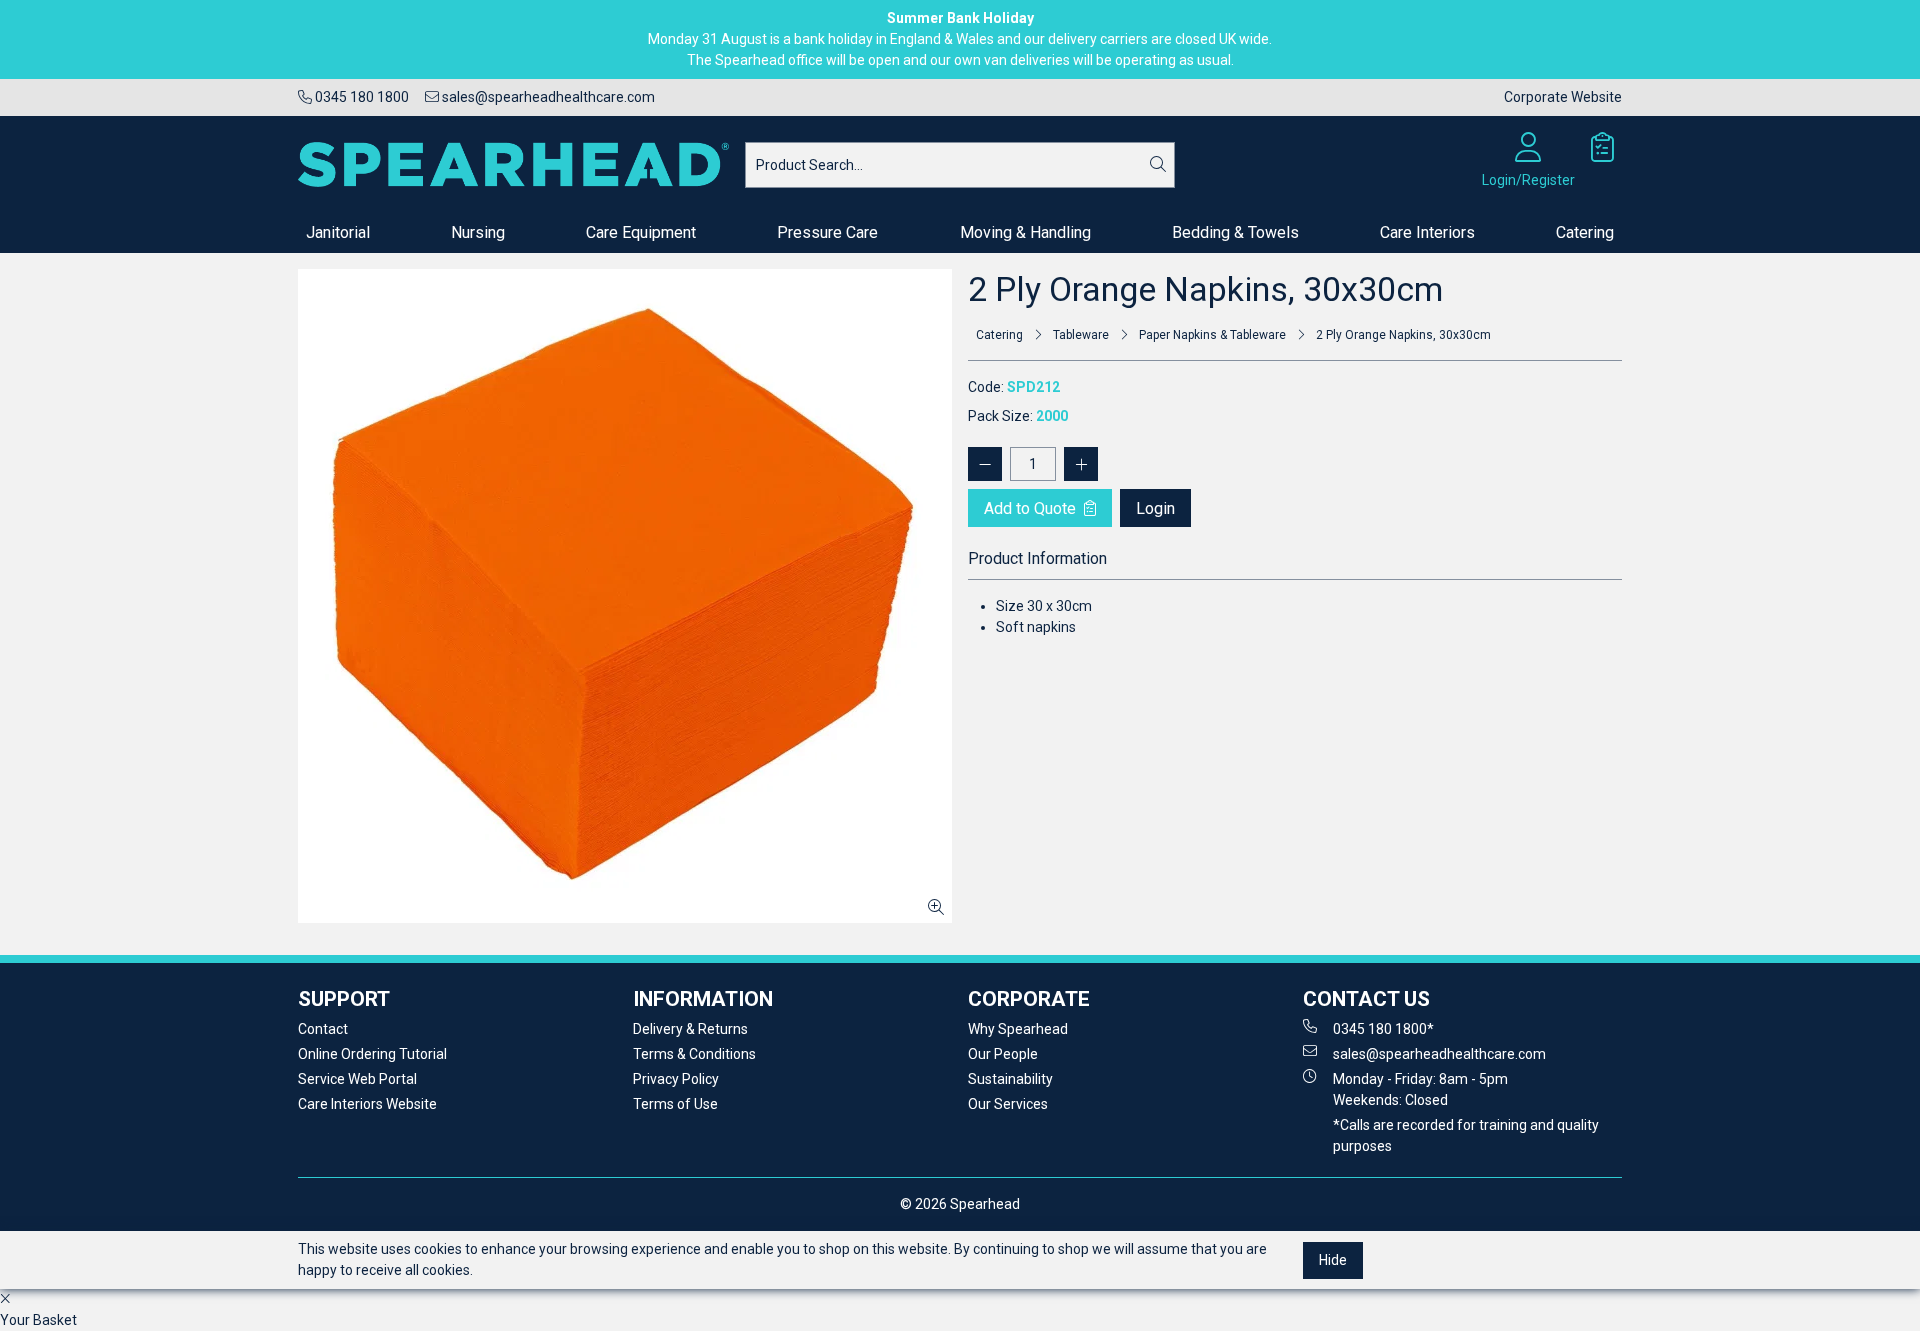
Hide (1333, 1260)
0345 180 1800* (1383, 1029)
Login (1155, 508)
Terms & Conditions (694, 1054)
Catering (1585, 232)
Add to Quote (1032, 508)
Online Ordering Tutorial (372, 1054)
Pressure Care (827, 232)
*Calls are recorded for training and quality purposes (1466, 1135)
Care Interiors (1427, 232)
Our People (1003, 1054)
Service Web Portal (357, 1079)
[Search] (1158, 165)
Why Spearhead (1018, 1029)
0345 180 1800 (360, 97)
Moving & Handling (1025, 232)
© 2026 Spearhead (960, 1204)
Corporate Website (1563, 97)
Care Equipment (641, 232)
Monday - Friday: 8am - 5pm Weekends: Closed (1420, 1089)
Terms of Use (675, 1104)
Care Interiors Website (367, 1104)
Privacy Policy (676, 1079)
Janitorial (338, 232)
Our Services (1008, 1104)
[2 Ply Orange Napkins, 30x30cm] (625, 596)
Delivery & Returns (690, 1029)
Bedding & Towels (1235, 232)
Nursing (478, 232)
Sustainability (1010, 1079)
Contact (323, 1029)
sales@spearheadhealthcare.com (547, 97)
